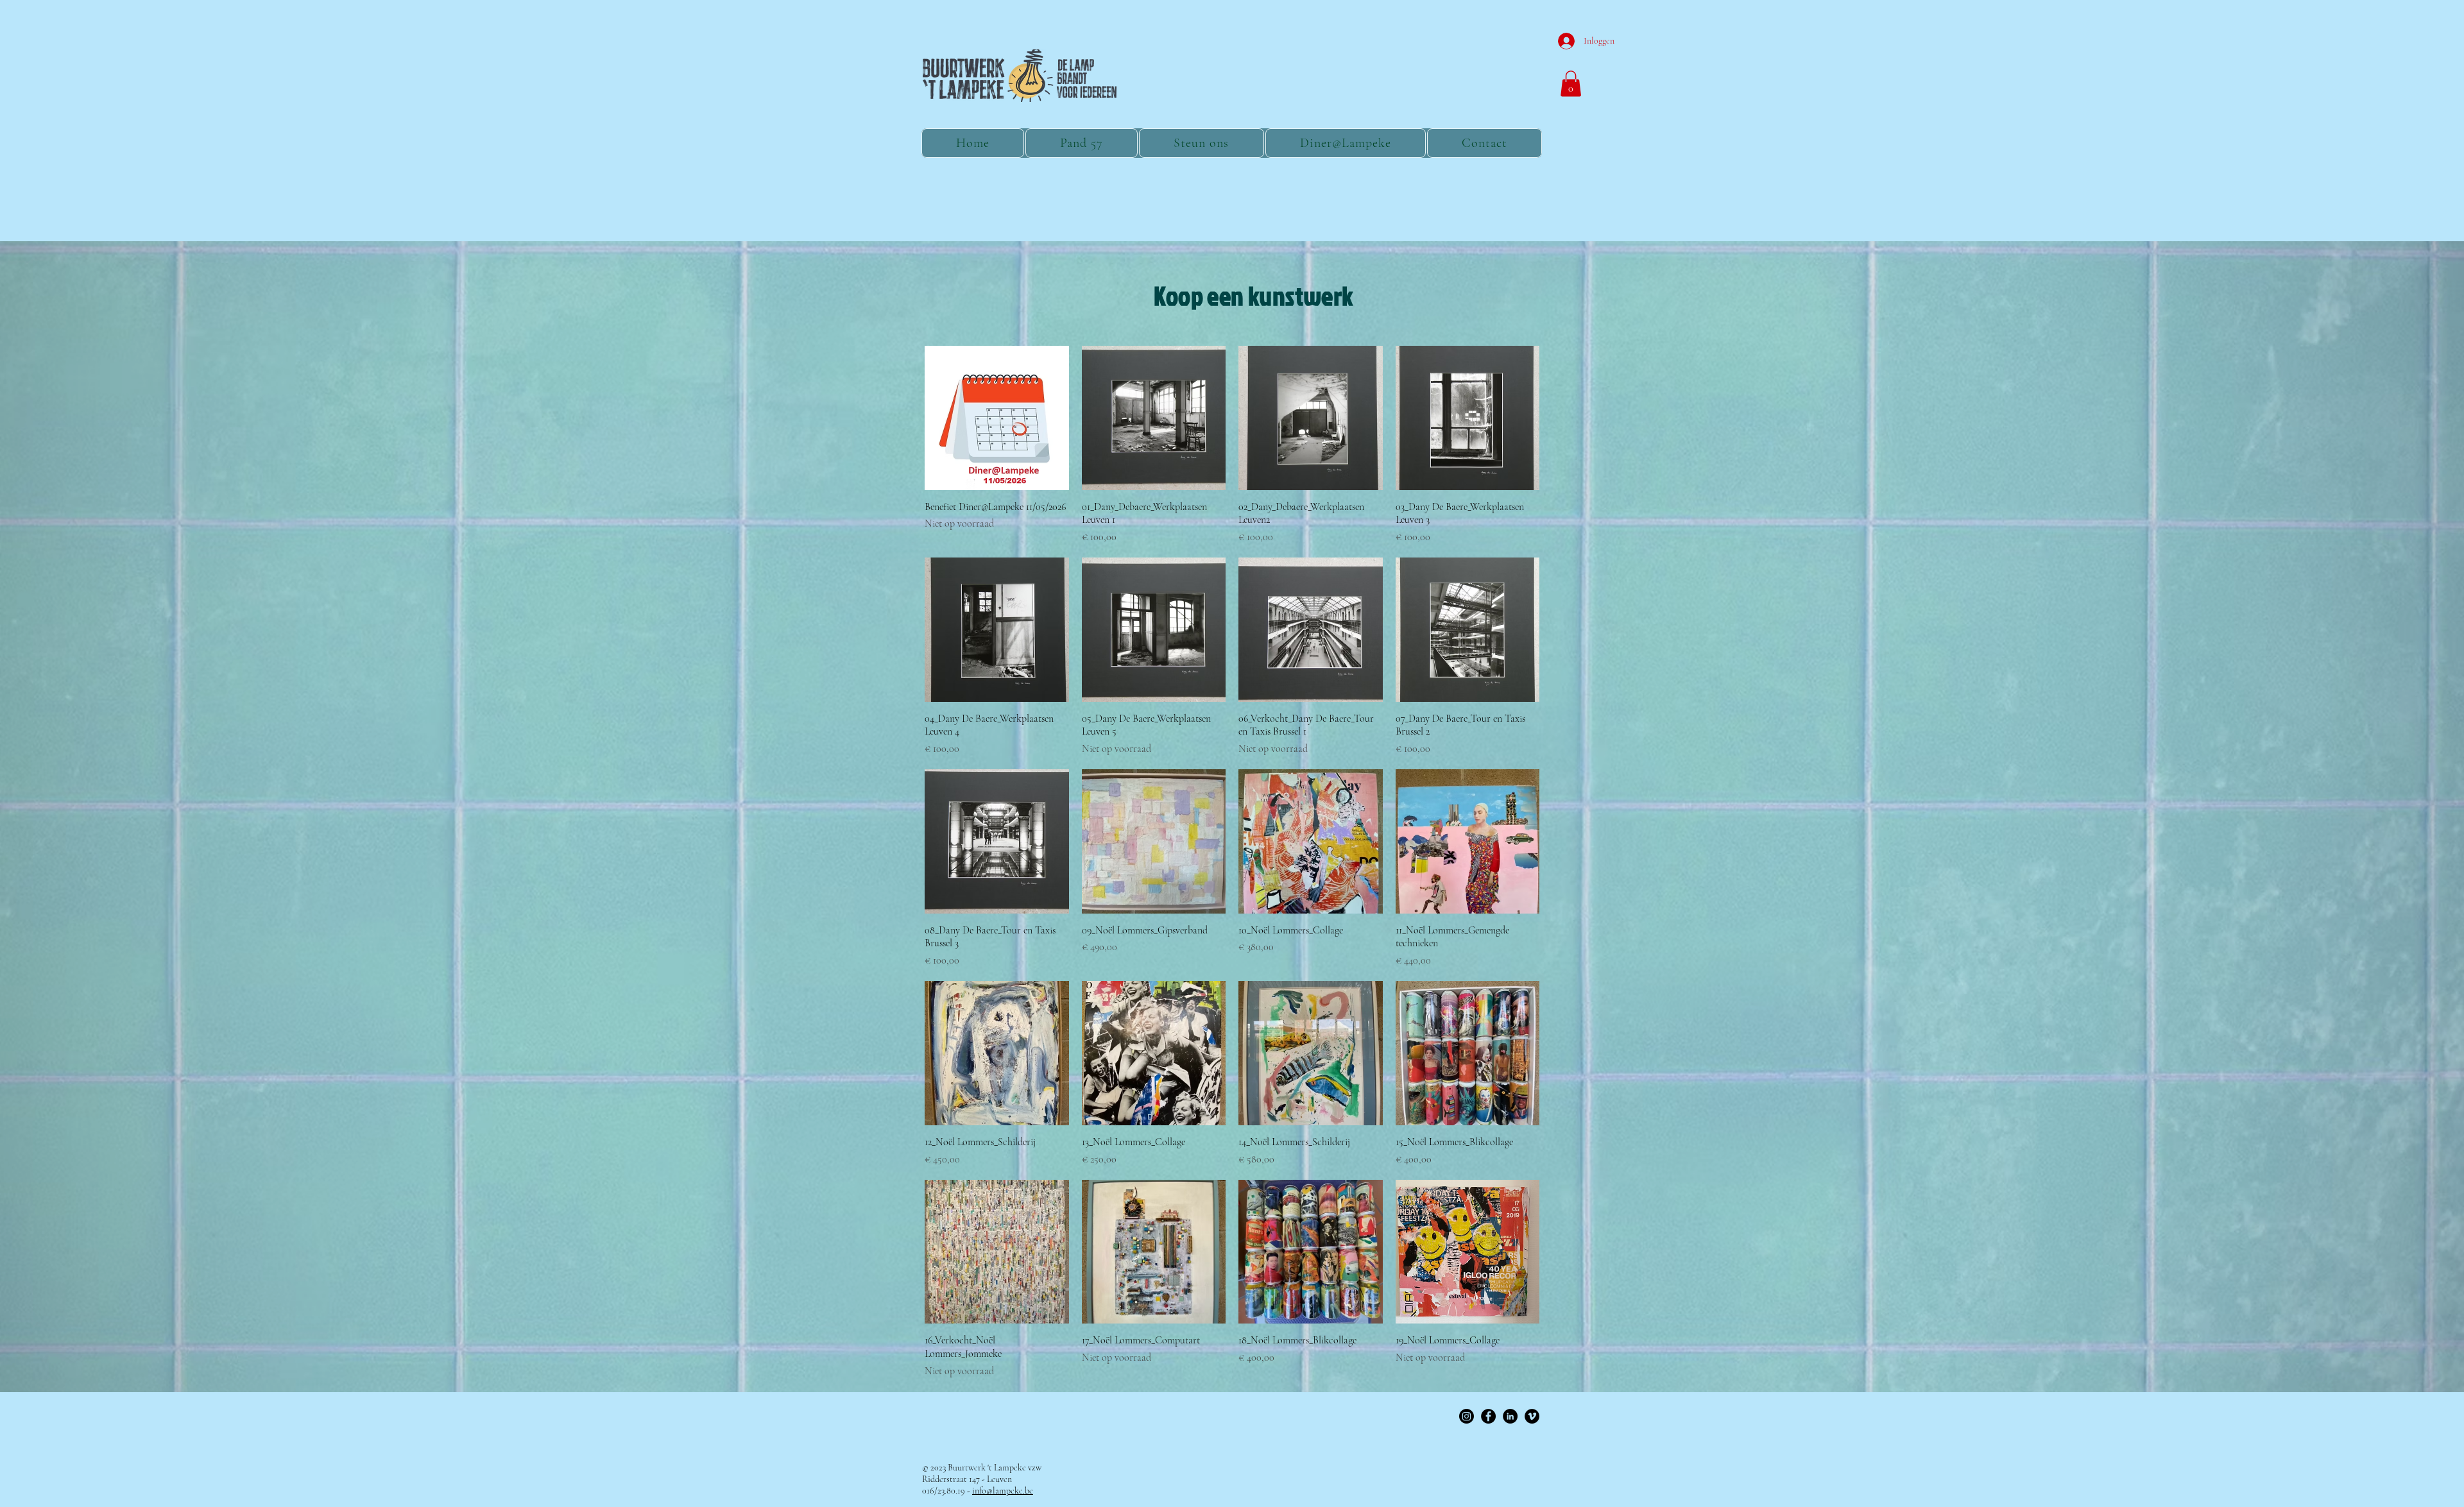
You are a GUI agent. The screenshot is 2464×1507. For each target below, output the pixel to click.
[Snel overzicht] (997, 418)
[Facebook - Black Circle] (1488, 1416)
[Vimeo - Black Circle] (1532, 1416)
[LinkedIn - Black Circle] (1510, 1416)
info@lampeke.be (1003, 1491)
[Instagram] (1467, 1416)
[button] (1571, 84)
